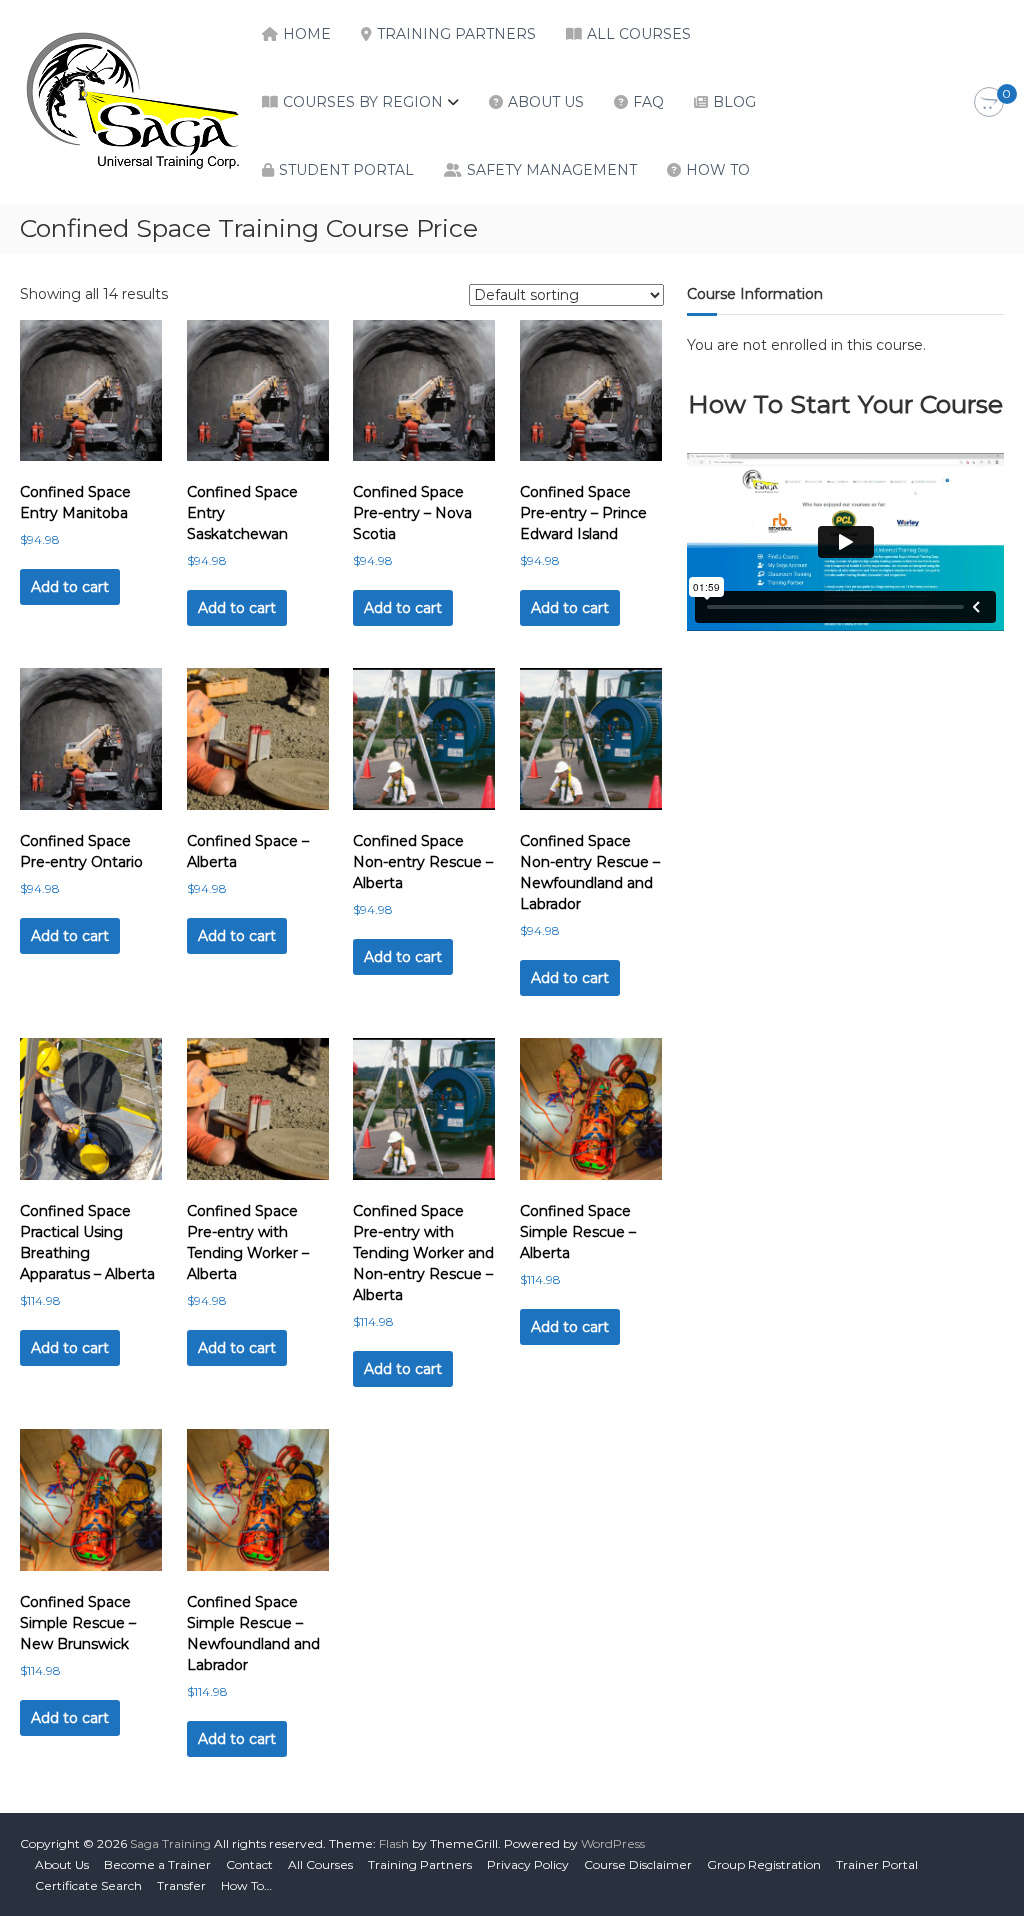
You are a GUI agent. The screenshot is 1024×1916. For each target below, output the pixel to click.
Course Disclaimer (638, 1864)
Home (307, 34)
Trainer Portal (877, 1864)
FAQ (648, 102)
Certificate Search (88, 1885)
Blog (734, 102)
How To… (246, 1885)
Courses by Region (363, 102)
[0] (989, 103)
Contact (249, 1864)
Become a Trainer (157, 1864)
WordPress (613, 1843)
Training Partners (456, 34)
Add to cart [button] (70, 587)
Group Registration (764, 1864)
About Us (546, 102)
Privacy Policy (528, 1864)
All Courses (639, 34)
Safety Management (552, 170)
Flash (394, 1843)
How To (718, 170)
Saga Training (170, 1843)
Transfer (181, 1885)
